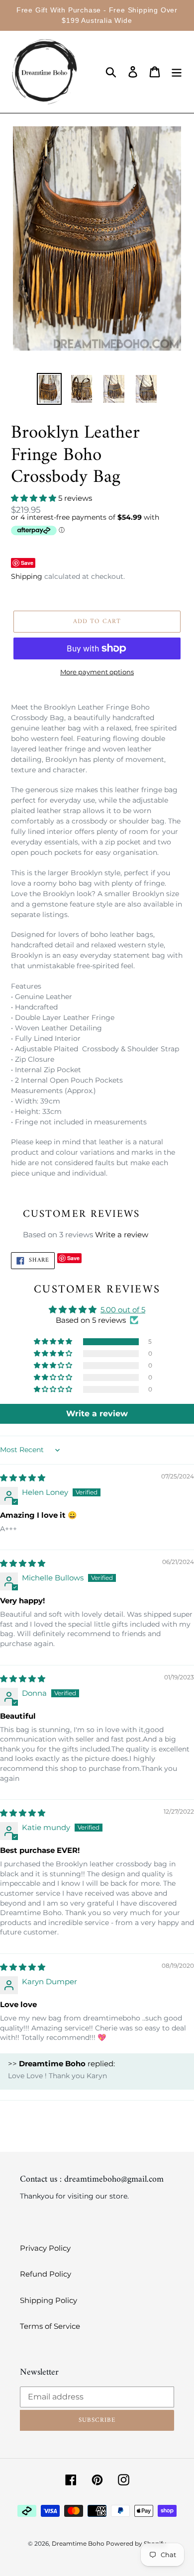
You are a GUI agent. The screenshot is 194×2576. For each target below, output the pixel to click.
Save (27, 563)
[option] (49, 389)
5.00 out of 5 (123, 1310)
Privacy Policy (45, 2248)
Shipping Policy (48, 2300)
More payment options (97, 672)
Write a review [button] (97, 1414)
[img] (23, 1478)
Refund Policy (46, 2274)
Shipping (27, 576)
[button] (35, 498)
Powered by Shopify (136, 2543)
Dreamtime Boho (79, 2543)
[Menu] (177, 72)
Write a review (122, 1235)
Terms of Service (50, 2326)
